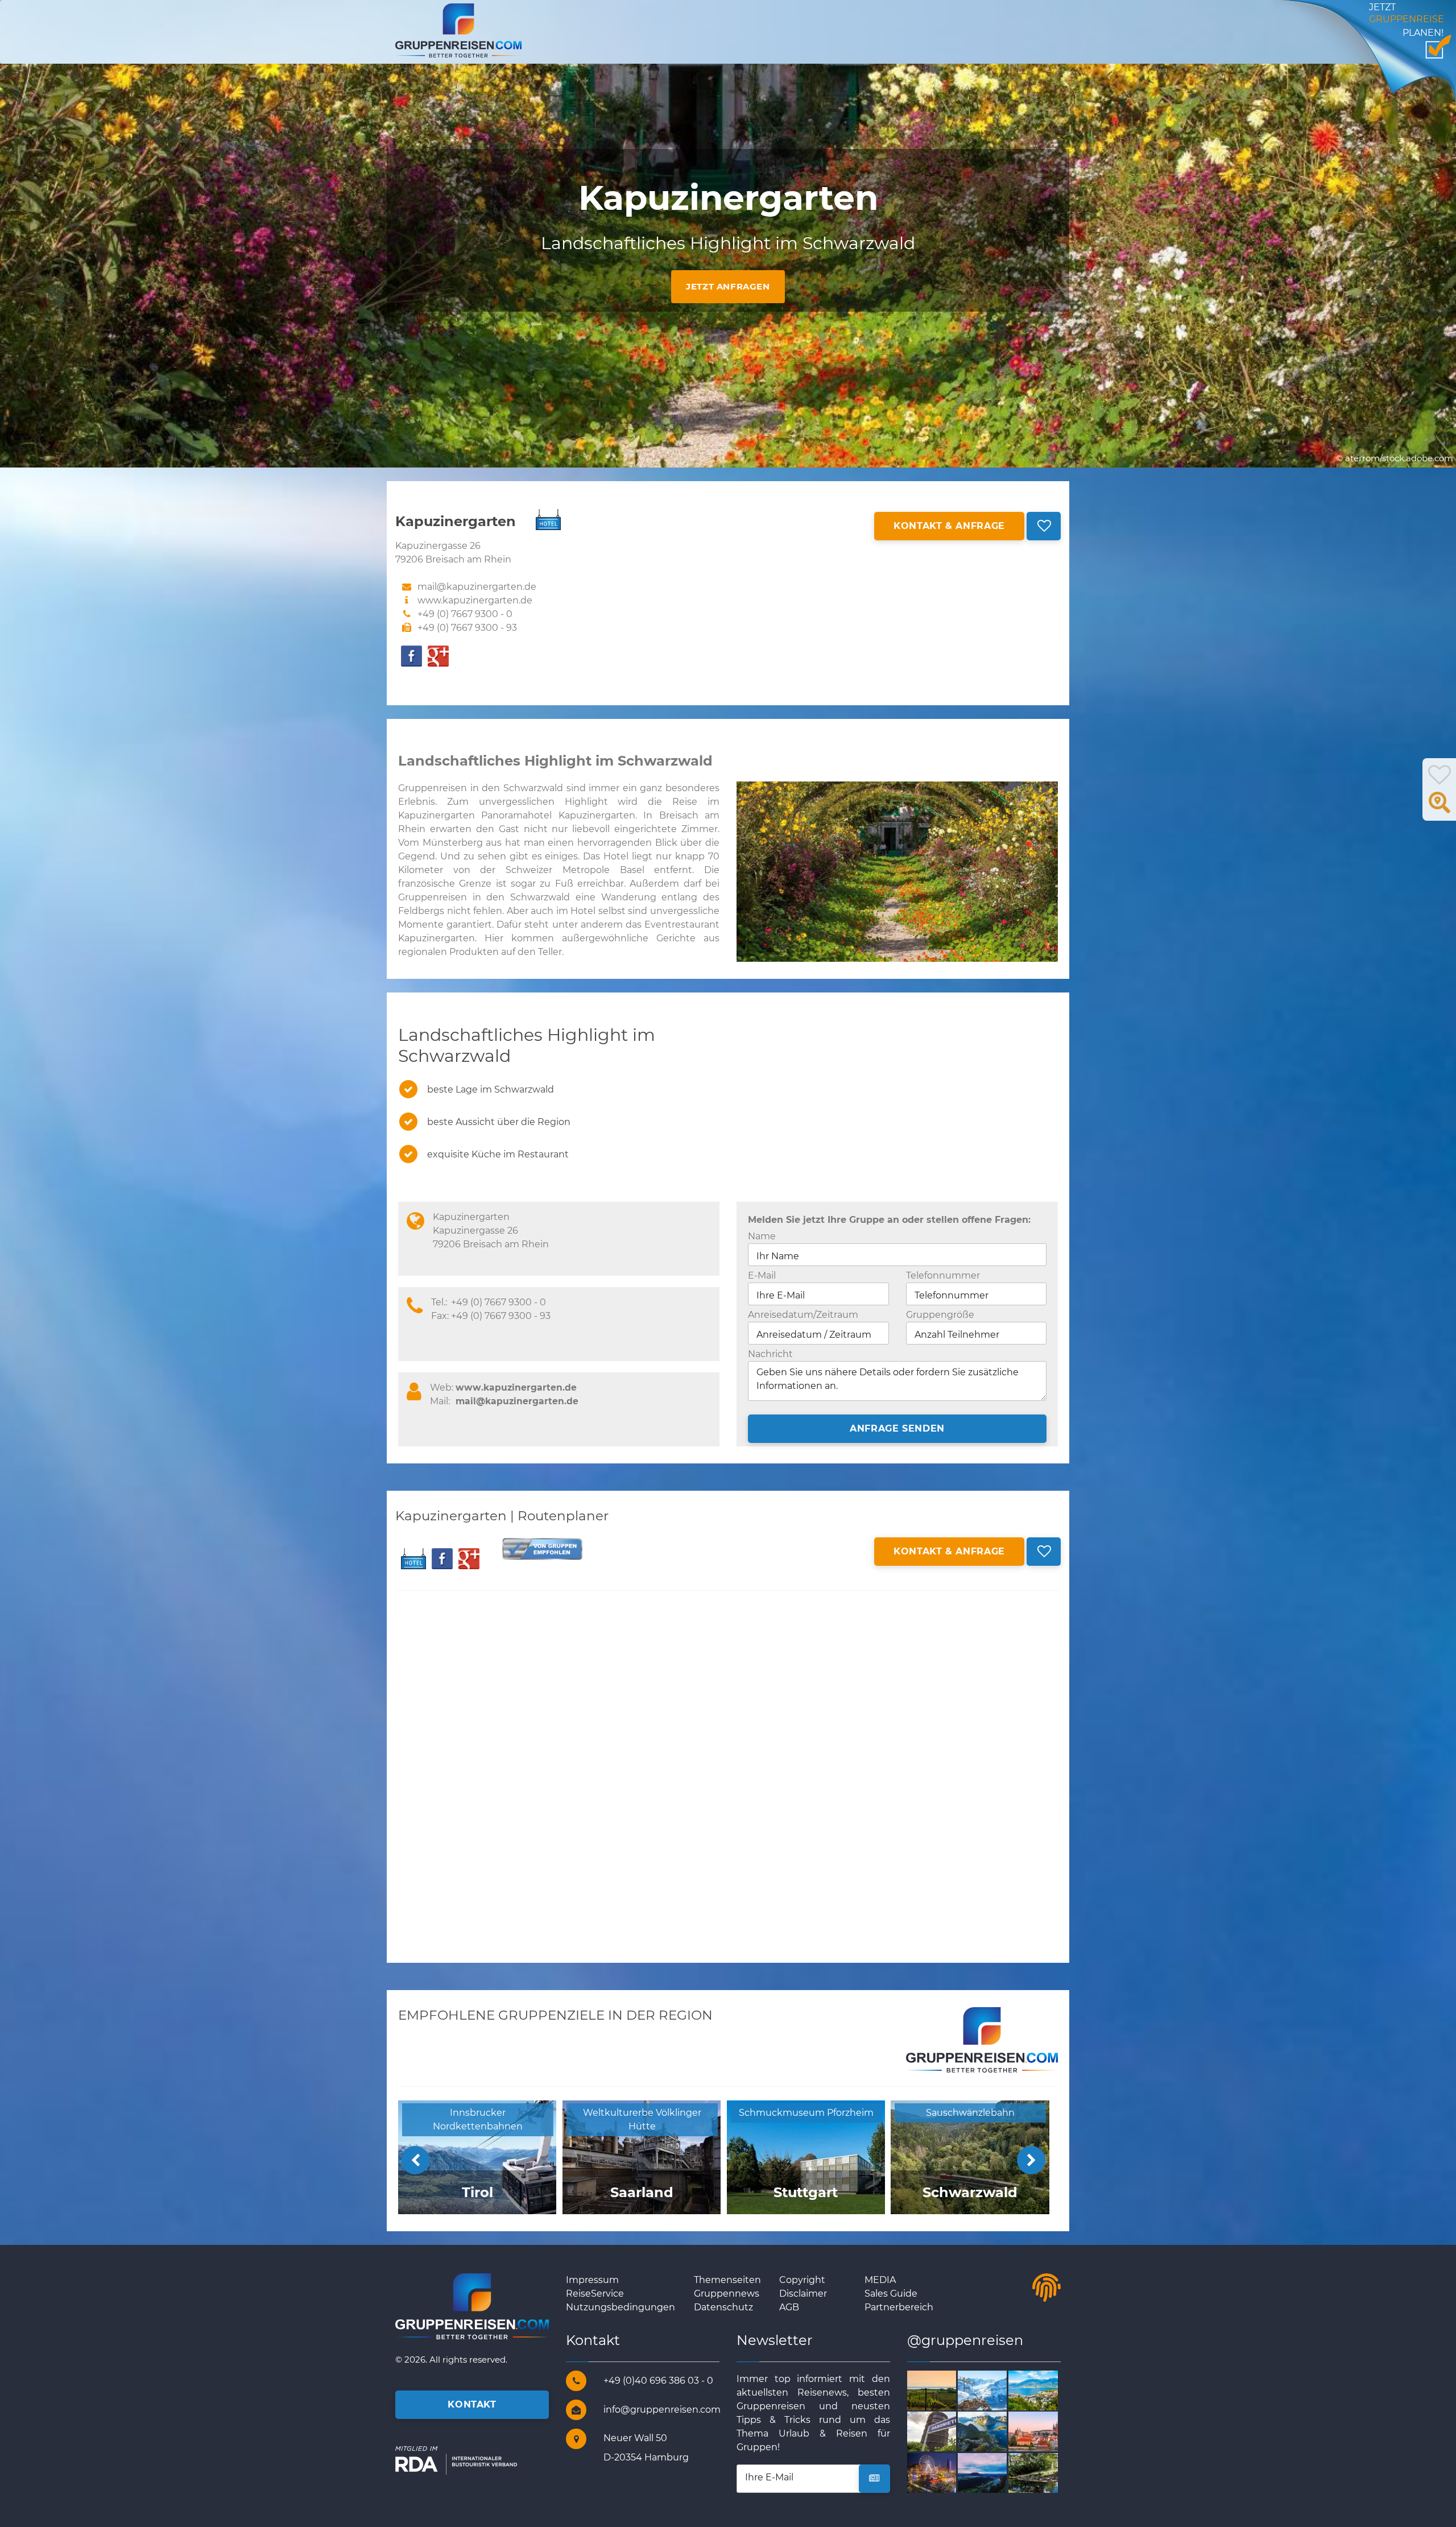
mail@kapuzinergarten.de (517, 1401)
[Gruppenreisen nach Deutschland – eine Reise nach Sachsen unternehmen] (996, 2472)
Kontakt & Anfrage (949, 526)
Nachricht (770, 1354)
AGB (789, 2307)
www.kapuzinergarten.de (475, 600)
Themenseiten (727, 2280)
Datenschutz (723, 2307)
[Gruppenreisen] (458, 30)
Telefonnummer (943, 1275)
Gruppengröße (940, 1315)
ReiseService (595, 2294)
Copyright (802, 2280)
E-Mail (762, 1275)
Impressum (592, 2280)
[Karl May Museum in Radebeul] (1046, 2472)
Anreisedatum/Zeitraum (803, 1315)
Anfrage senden (897, 1428)
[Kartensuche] (1440, 809)
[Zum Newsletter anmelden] (874, 2479)
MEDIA (880, 2280)
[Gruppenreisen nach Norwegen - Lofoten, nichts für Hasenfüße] (996, 2431)
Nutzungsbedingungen (621, 2307)
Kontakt (472, 2404)
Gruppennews (727, 2294)
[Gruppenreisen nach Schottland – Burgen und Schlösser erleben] (945, 2472)
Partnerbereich (899, 2307)
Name (762, 1236)
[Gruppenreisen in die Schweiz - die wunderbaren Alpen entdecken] (996, 2390)
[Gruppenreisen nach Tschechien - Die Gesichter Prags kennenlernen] (1046, 2431)
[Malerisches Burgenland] (945, 2390)
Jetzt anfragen (728, 286)
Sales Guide (891, 2294)
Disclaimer (803, 2294)
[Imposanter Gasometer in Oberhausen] (945, 2431)
